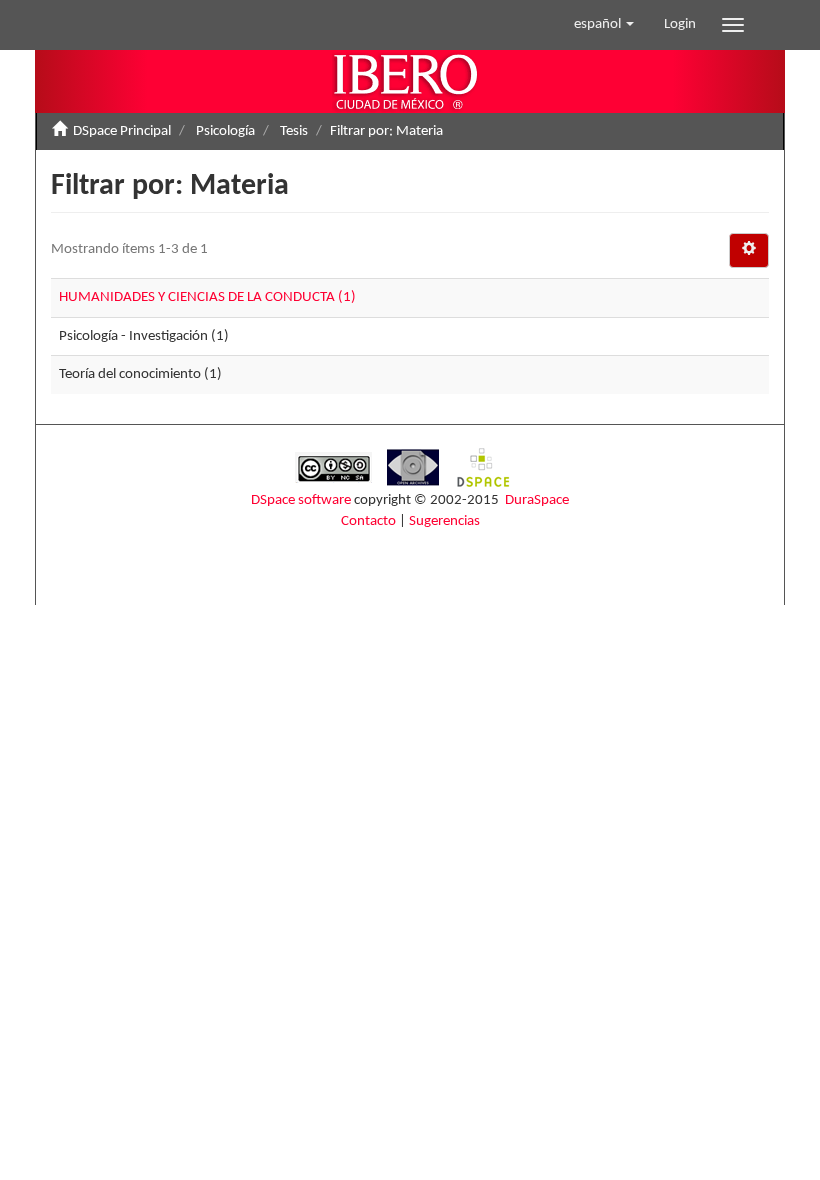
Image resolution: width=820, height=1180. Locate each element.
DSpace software (301, 500)
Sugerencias (444, 521)
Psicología (225, 131)
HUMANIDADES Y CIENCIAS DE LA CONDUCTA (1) (207, 297)
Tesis (294, 131)
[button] (604, 25)
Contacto (368, 521)
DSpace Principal (122, 131)
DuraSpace (537, 500)
